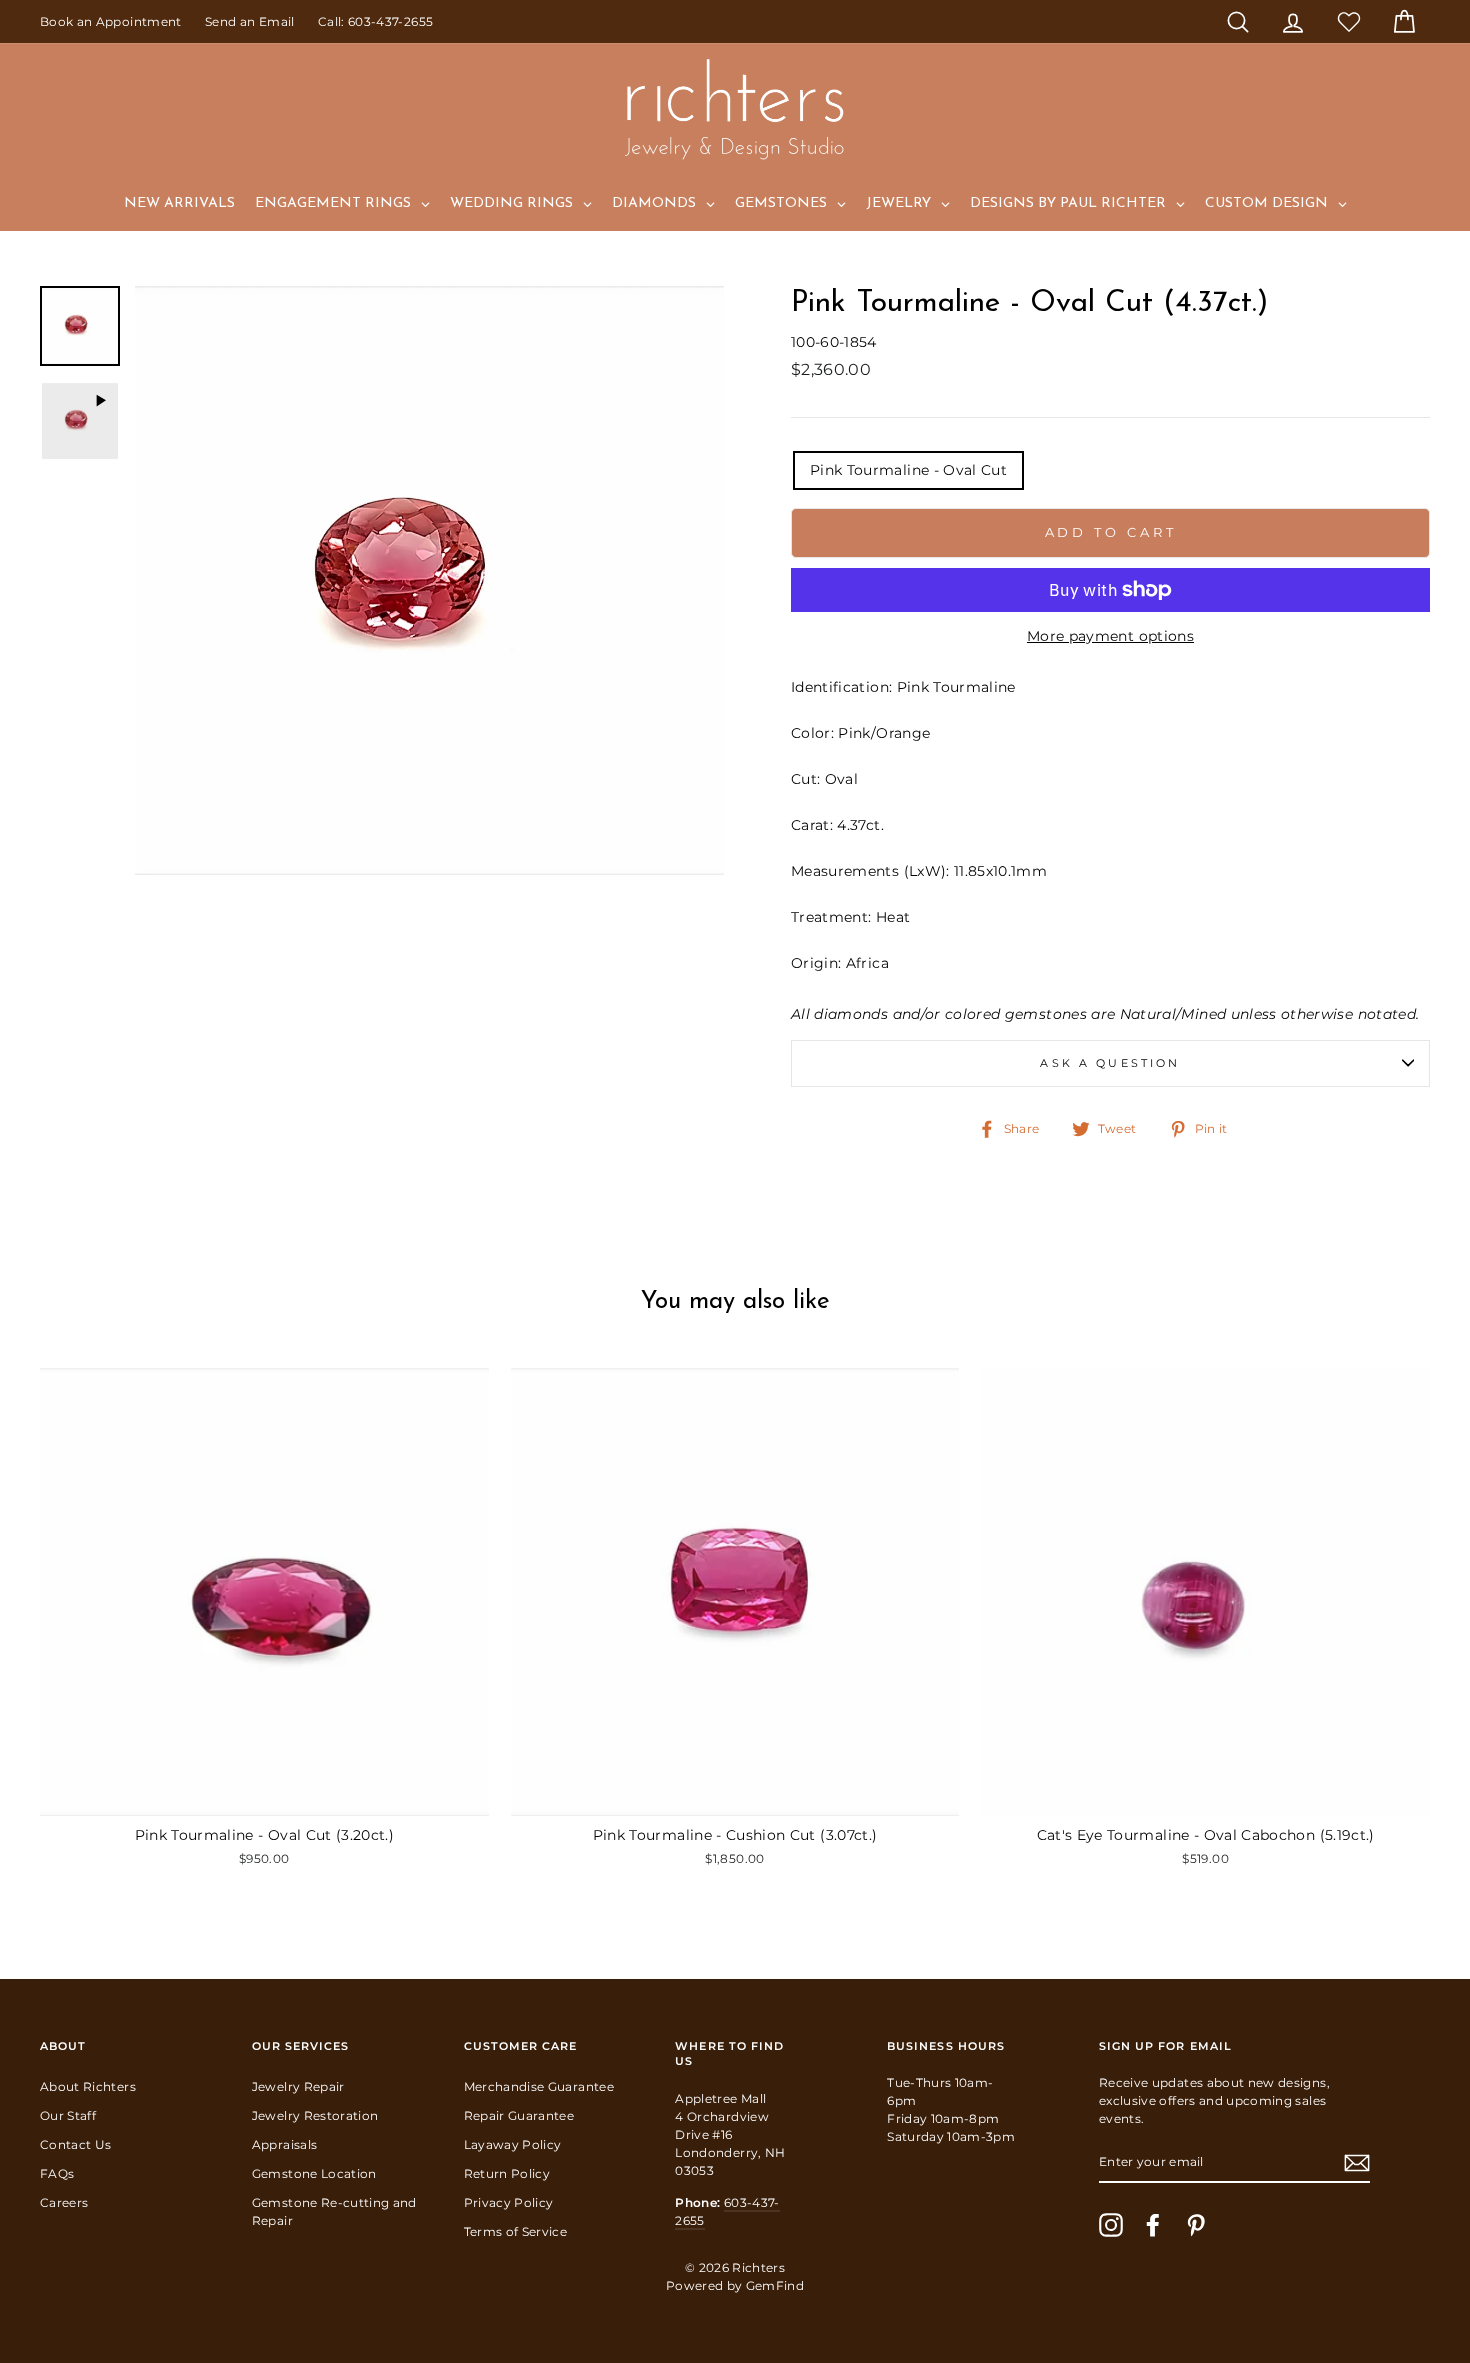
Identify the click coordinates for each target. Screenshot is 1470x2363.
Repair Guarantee (519, 2115)
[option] (429, 580)
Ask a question (1110, 1063)
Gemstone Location (314, 2173)
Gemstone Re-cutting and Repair (334, 2211)
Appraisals (285, 2144)
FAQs (57, 2173)
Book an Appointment (111, 21)
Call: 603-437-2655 (375, 21)
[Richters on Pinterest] (1196, 2225)
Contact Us (76, 2144)
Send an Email (250, 21)
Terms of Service (516, 2231)
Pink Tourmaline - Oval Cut (908, 470)
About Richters (88, 2086)
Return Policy (507, 2173)
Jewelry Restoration (315, 2115)
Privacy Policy (509, 2202)
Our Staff (68, 2115)
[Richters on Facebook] (1153, 2225)
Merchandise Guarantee (539, 2086)
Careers (64, 2202)
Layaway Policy (513, 2144)
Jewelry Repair (298, 2086)
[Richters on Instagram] (1111, 2225)
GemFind (775, 2285)
